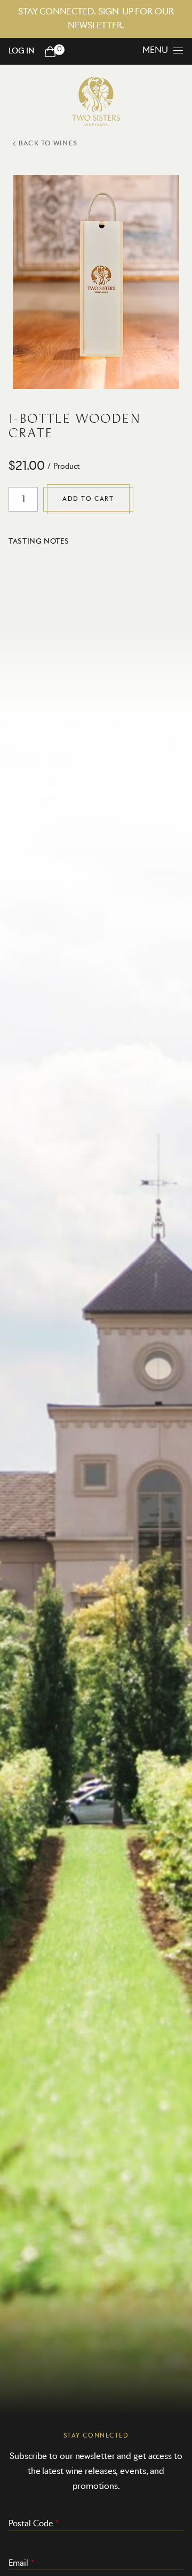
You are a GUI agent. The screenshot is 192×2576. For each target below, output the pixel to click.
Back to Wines (48, 144)
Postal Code (31, 2524)
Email (18, 2563)
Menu (155, 50)
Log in (21, 51)
